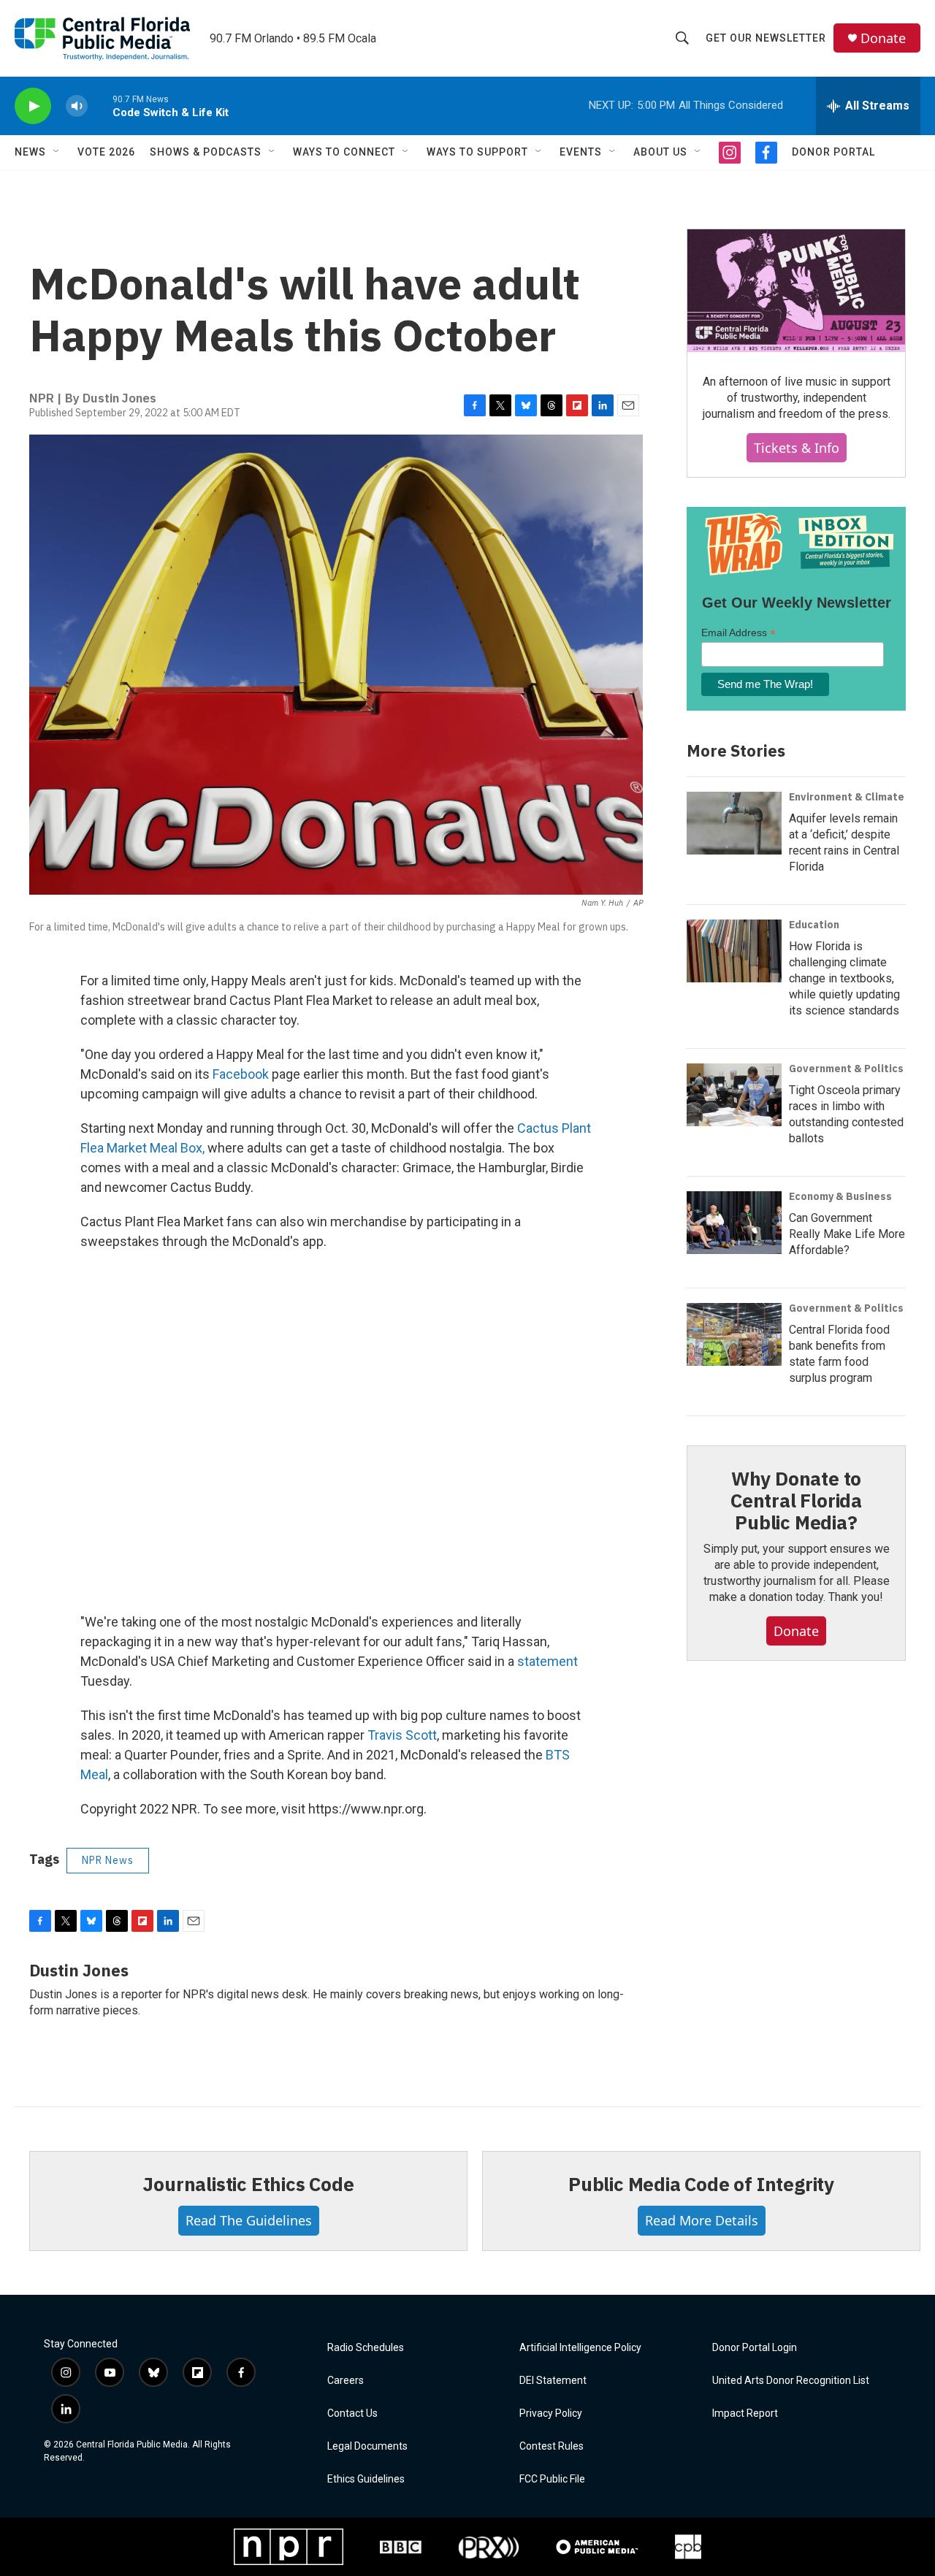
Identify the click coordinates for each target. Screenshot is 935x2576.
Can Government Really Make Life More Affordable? (847, 1234)
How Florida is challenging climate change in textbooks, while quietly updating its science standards (844, 978)
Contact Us (352, 2413)
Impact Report (745, 2413)
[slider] (100, 106)
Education (814, 925)
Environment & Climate (847, 797)
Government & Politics (846, 1069)
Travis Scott (402, 1735)
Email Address (739, 633)
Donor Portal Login (755, 2348)
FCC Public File (552, 2479)
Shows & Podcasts (206, 152)
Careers (346, 2381)
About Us (660, 152)
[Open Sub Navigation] (57, 152)
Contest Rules (552, 2446)
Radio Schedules (366, 2348)
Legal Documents (367, 2446)
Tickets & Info (797, 448)
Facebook (241, 1074)
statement (547, 1661)
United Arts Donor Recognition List (791, 2381)
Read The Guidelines (249, 2220)
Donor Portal (833, 152)
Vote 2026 (106, 152)
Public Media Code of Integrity (701, 2184)
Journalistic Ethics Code (248, 2184)
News (30, 152)
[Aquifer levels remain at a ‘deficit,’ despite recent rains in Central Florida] (734, 823)
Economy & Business (840, 1196)
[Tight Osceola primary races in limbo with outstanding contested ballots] (734, 1095)
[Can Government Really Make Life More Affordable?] (734, 1223)
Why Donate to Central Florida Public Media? (796, 1500)
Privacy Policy (551, 2413)
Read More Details (702, 2220)
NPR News (108, 1860)
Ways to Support (477, 152)
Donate (883, 38)
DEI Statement (553, 2381)
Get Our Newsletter (766, 38)
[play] (33, 106)
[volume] (77, 106)
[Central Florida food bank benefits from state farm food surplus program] (734, 1334)
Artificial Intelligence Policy (580, 2348)
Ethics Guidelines (366, 2479)
